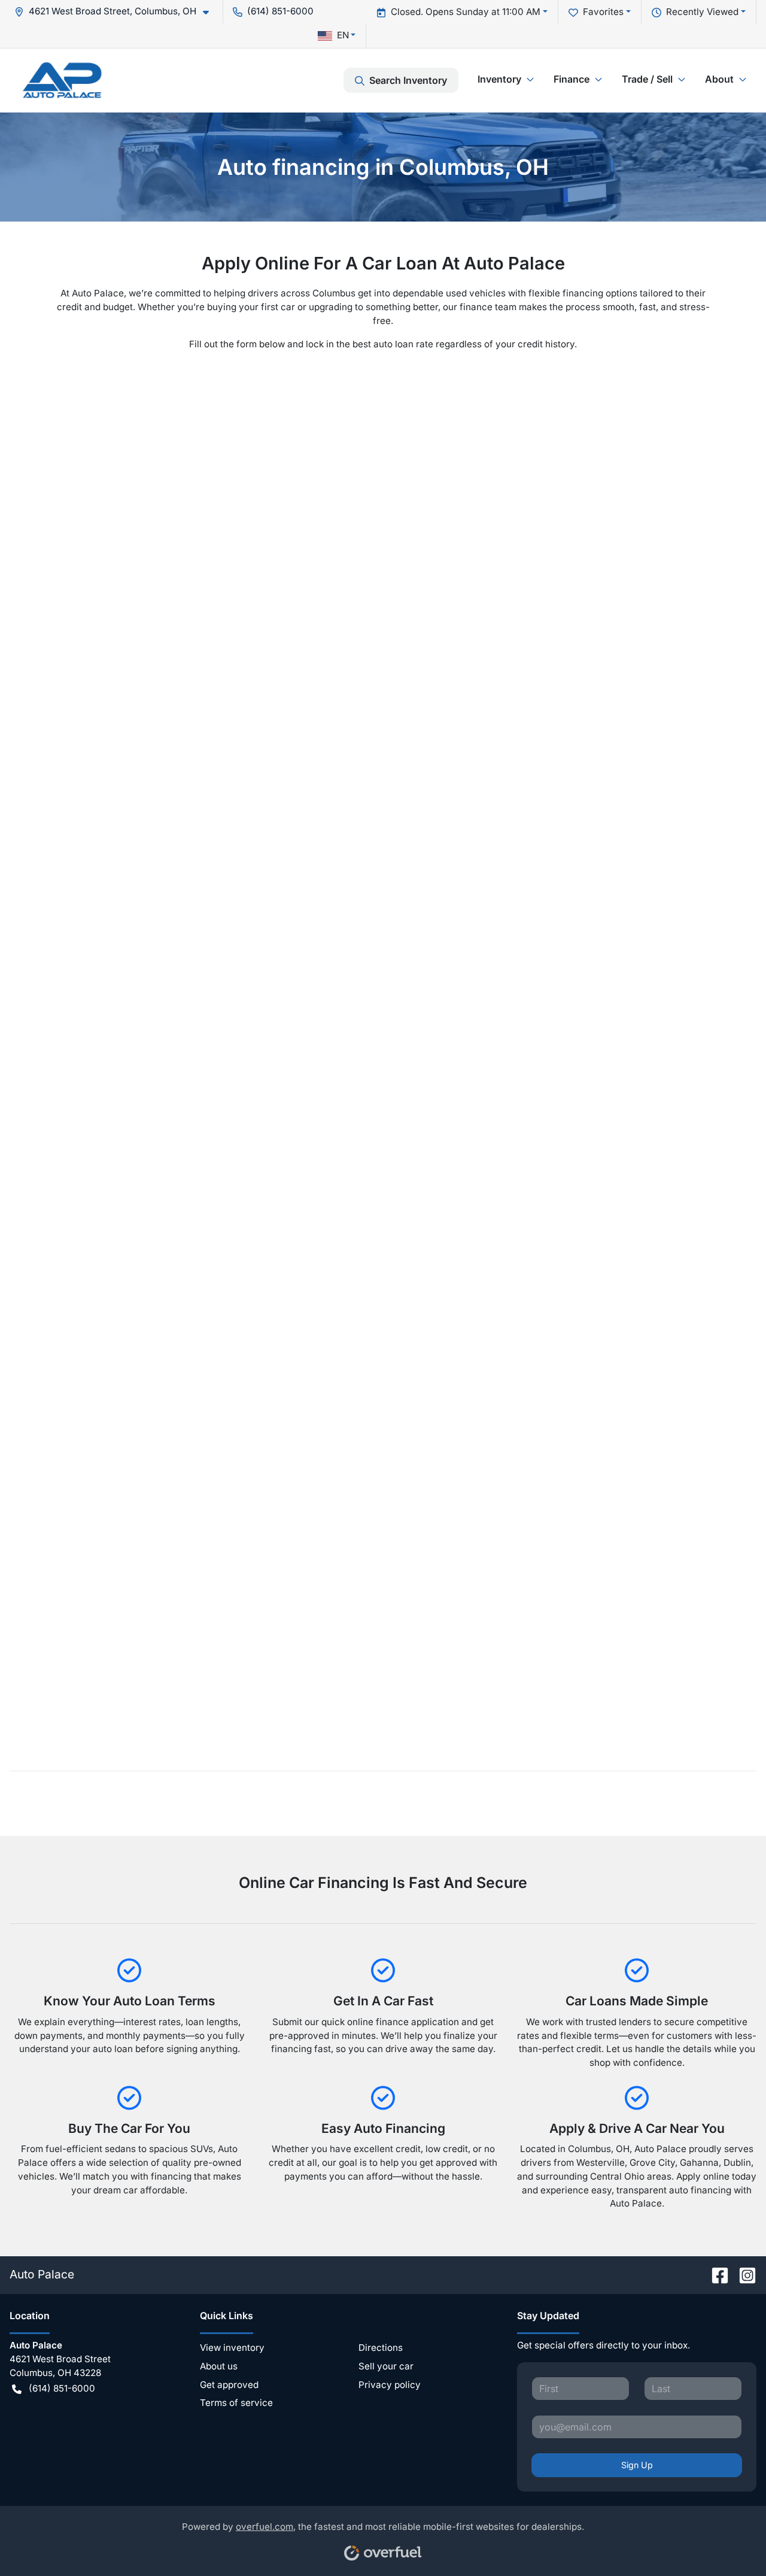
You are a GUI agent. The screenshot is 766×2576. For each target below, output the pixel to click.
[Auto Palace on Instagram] (743, 2274)
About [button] (719, 79)
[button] (116, 12)
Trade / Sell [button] (647, 79)
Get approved (229, 2385)
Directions (381, 2348)
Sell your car (386, 2366)
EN (343, 35)
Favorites (603, 12)
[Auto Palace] (62, 80)
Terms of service (236, 2403)
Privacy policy (390, 2385)
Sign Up (637, 2465)
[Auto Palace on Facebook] (715, 2274)
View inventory (232, 2348)
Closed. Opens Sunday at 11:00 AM (466, 12)
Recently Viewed (702, 12)
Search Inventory (408, 80)
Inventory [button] (499, 79)
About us (219, 2366)
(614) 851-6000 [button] (280, 11)
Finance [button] (572, 79)
